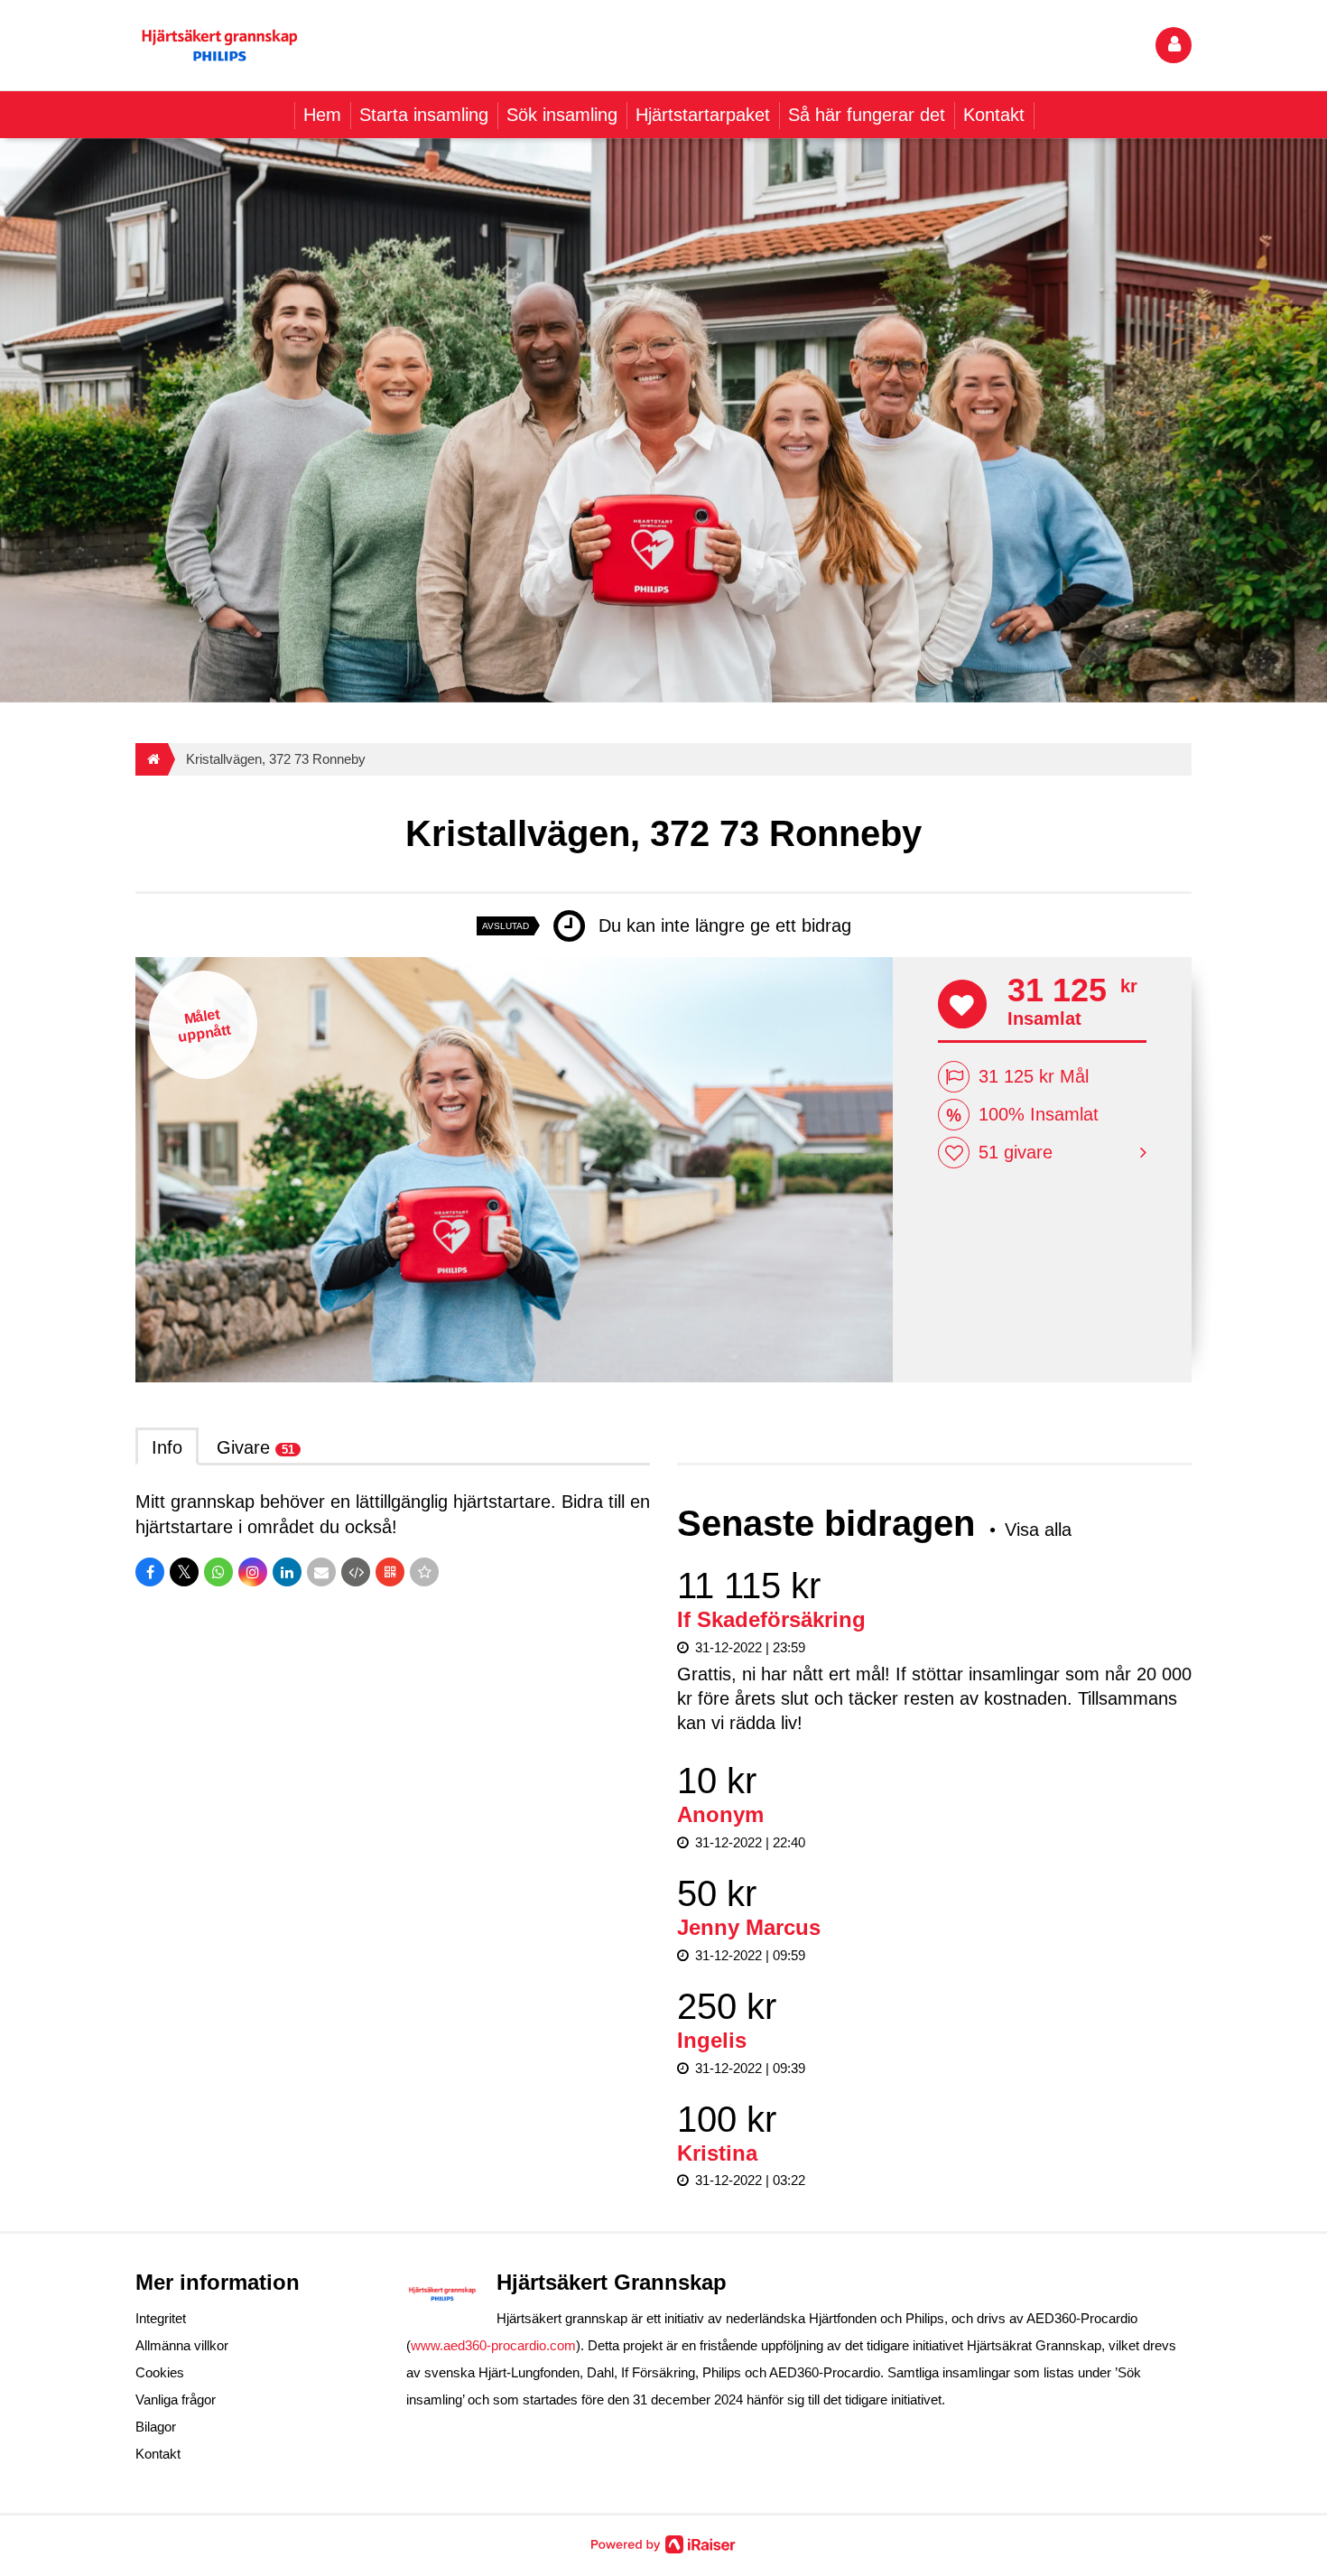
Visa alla (1038, 1530)
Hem (322, 115)
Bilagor (156, 2427)
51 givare (1016, 1152)
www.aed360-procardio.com (493, 2345)
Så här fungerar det (867, 115)
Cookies (160, 2372)
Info (167, 1447)
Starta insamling (424, 115)
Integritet (161, 2318)
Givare (255, 1447)
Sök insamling (562, 115)
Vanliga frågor (176, 2399)
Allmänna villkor (182, 2345)
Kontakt (994, 115)
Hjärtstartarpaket (703, 115)
